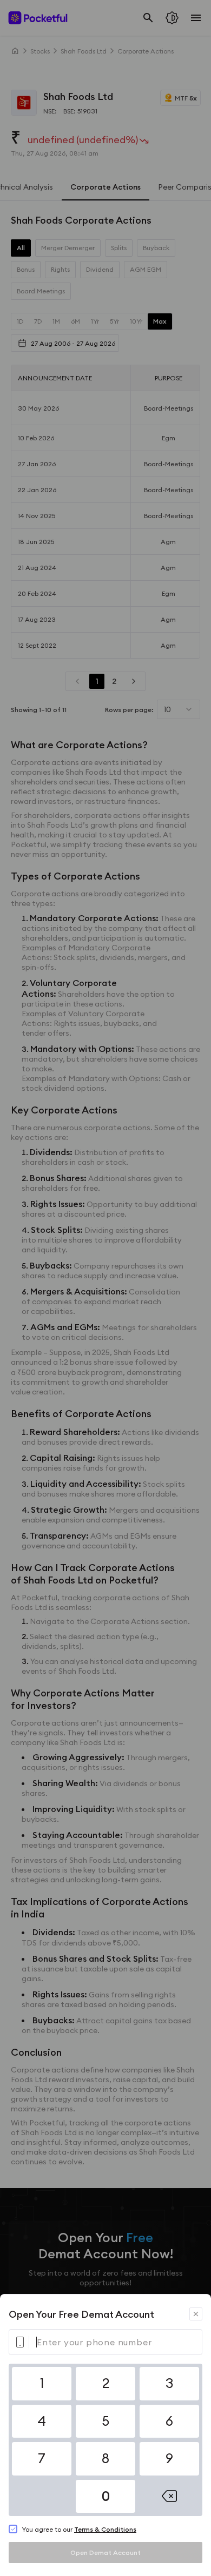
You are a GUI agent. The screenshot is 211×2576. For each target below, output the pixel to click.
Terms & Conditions (105, 2529)
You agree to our (79, 2529)
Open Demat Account (105, 2552)
